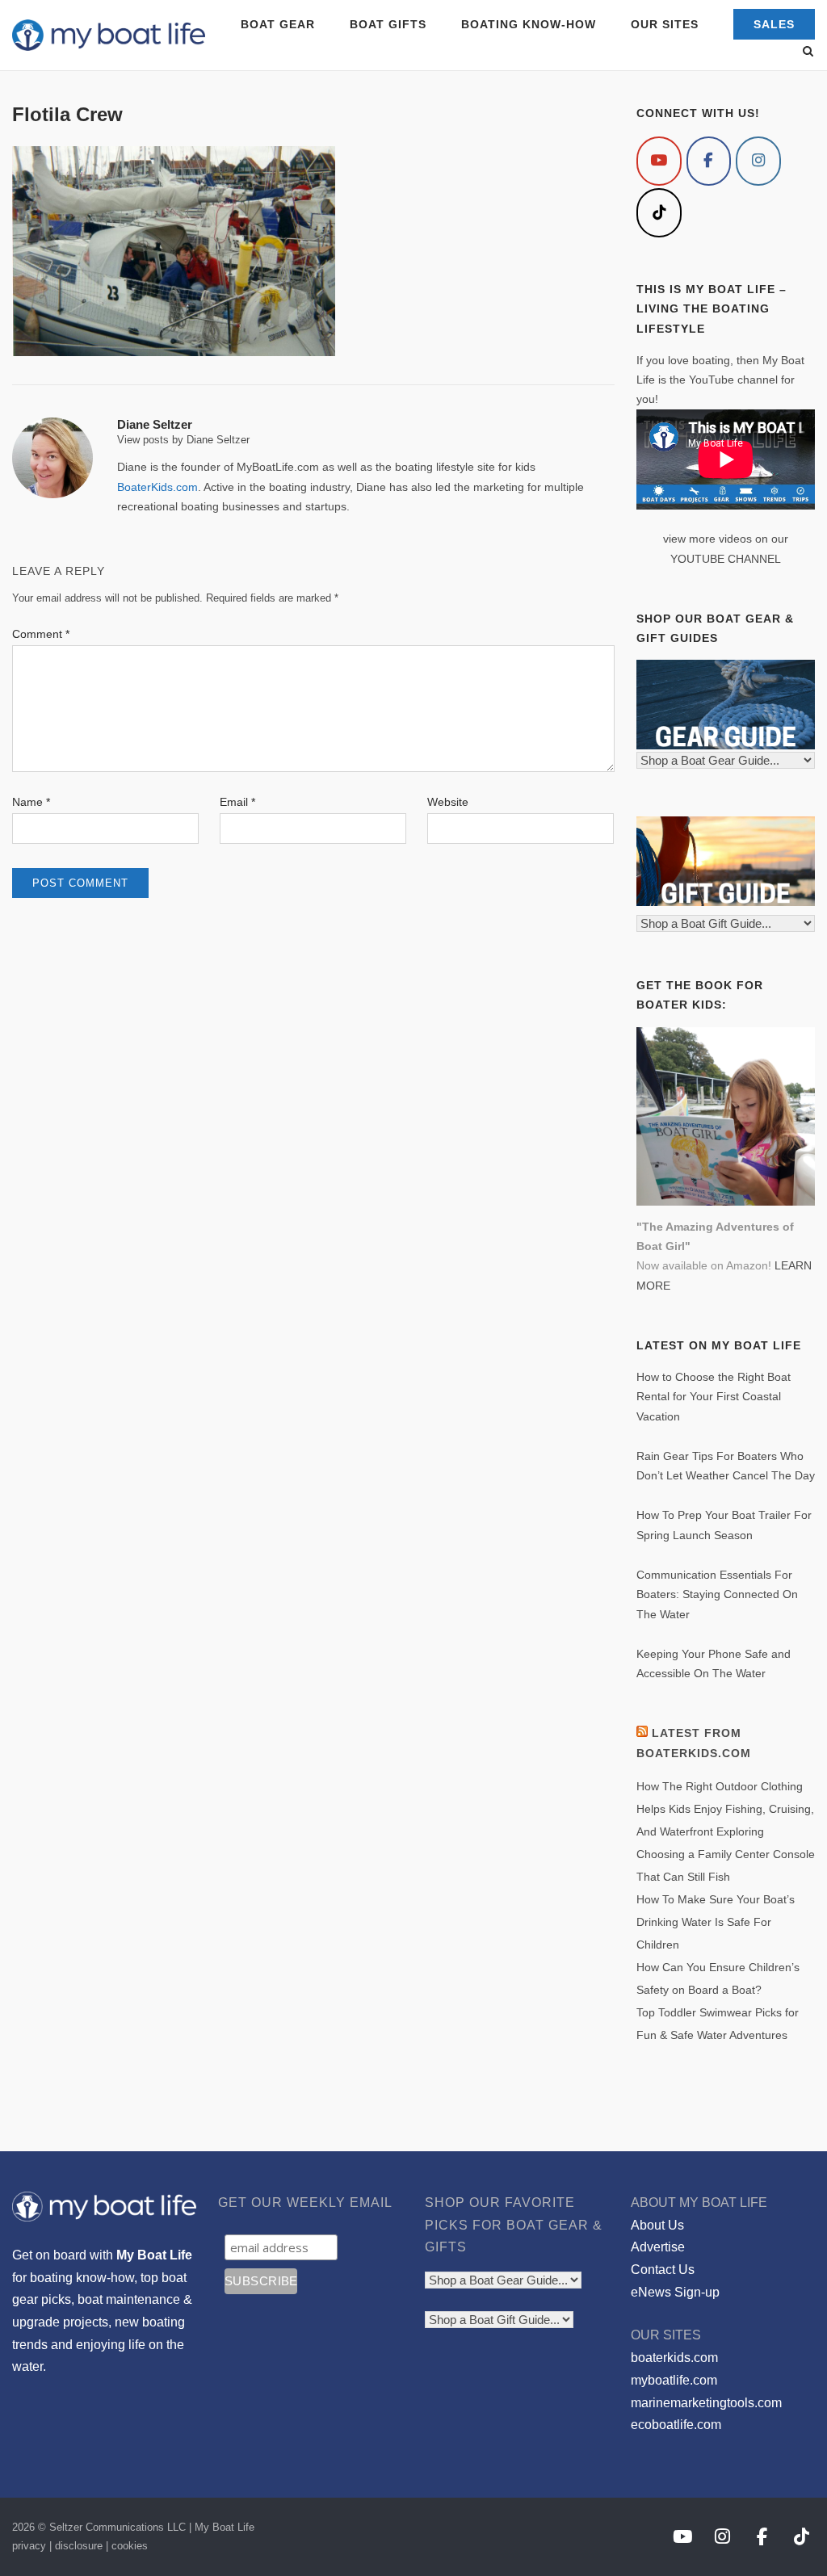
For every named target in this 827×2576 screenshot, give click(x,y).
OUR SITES (665, 24)
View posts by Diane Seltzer (183, 440)
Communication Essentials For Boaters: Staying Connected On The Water (717, 1594)
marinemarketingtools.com (706, 2403)
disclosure (79, 2546)
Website (448, 802)
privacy (29, 2546)
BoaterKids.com (157, 487)
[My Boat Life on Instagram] (758, 161)
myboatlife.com (674, 2380)
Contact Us (663, 2270)
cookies (130, 2546)
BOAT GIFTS (388, 24)
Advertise (658, 2247)
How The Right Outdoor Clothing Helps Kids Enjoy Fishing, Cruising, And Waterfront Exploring (725, 1809)
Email (237, 802)
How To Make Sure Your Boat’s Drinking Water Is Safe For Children (716, 1922)
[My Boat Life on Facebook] (709, 161)
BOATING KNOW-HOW (529, 24)
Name (31, 802)
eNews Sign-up (675, 2292)
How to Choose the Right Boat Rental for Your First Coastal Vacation (714, 1397)
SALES (774, 24)
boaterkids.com (674, 2358)
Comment (41, 634)
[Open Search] (808, 52)
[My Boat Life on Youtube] (659, 161)
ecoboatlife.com (676, 2425)
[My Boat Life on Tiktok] (659, 213)
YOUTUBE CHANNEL (726, 559)
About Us (657, 2225)
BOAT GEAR (278, 24)
